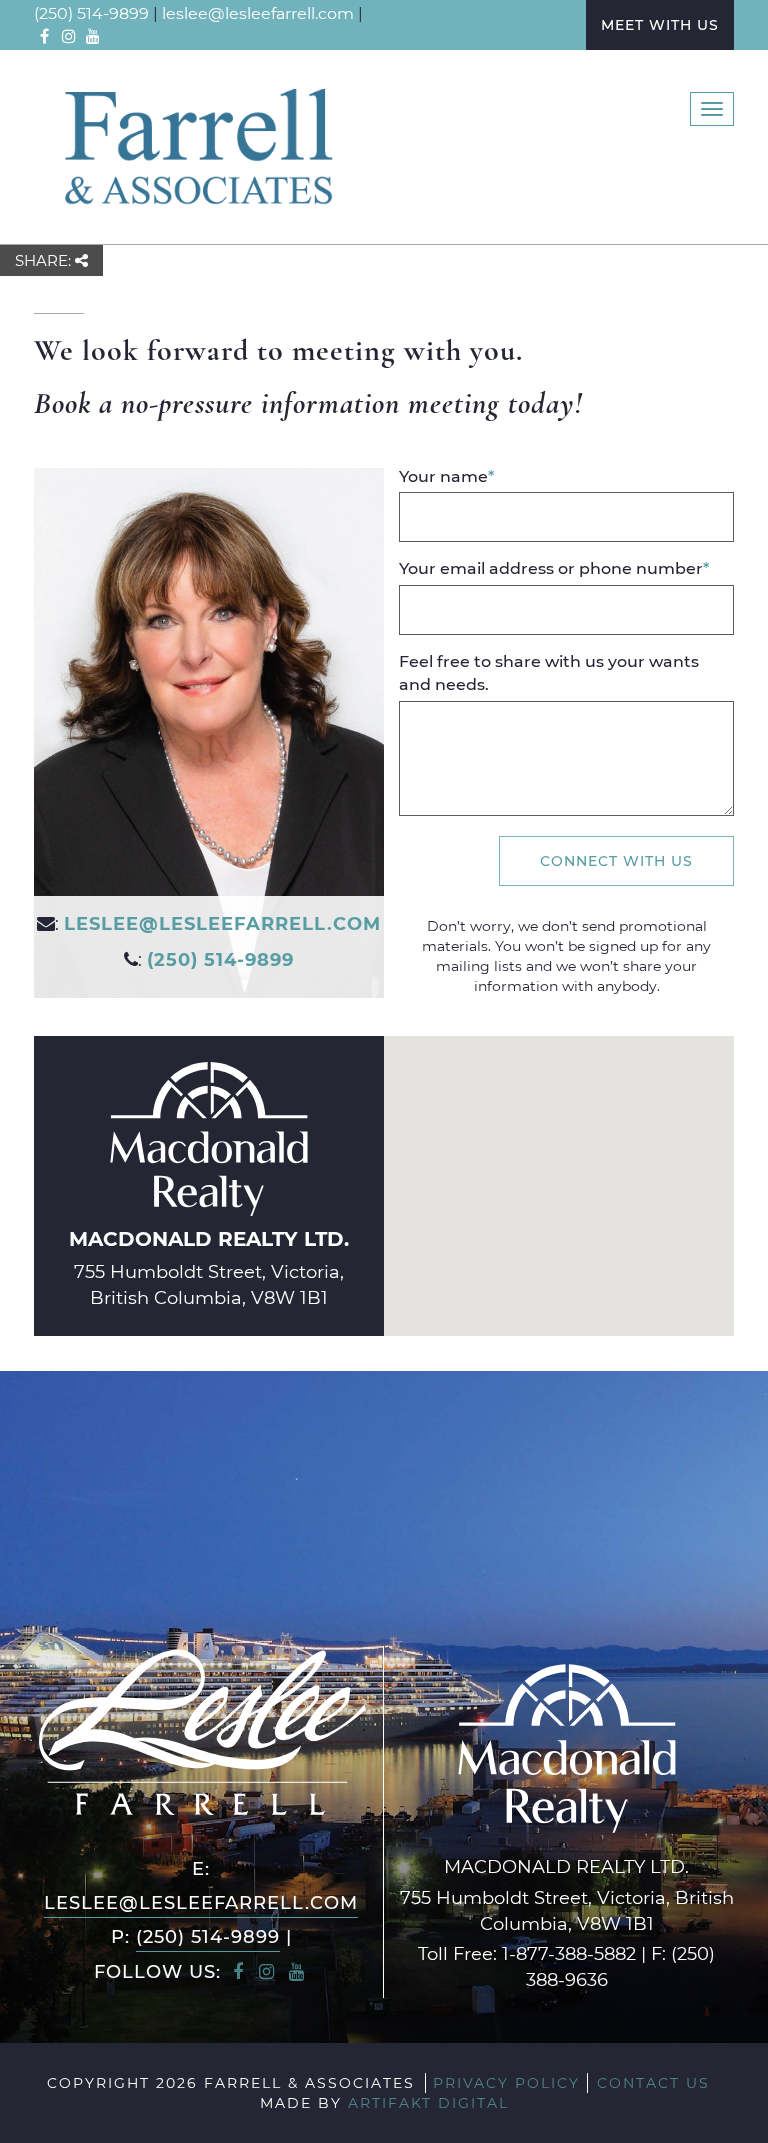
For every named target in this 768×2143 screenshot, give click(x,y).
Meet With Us (660, 24)
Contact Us (653, 2082)
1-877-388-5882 (569, 1953)
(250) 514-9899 (91, 12)
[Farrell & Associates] (196, 145)
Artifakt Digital (428, 2102)
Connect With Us (616, 860)
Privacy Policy (506, 2082)
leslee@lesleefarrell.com (258, 12)
